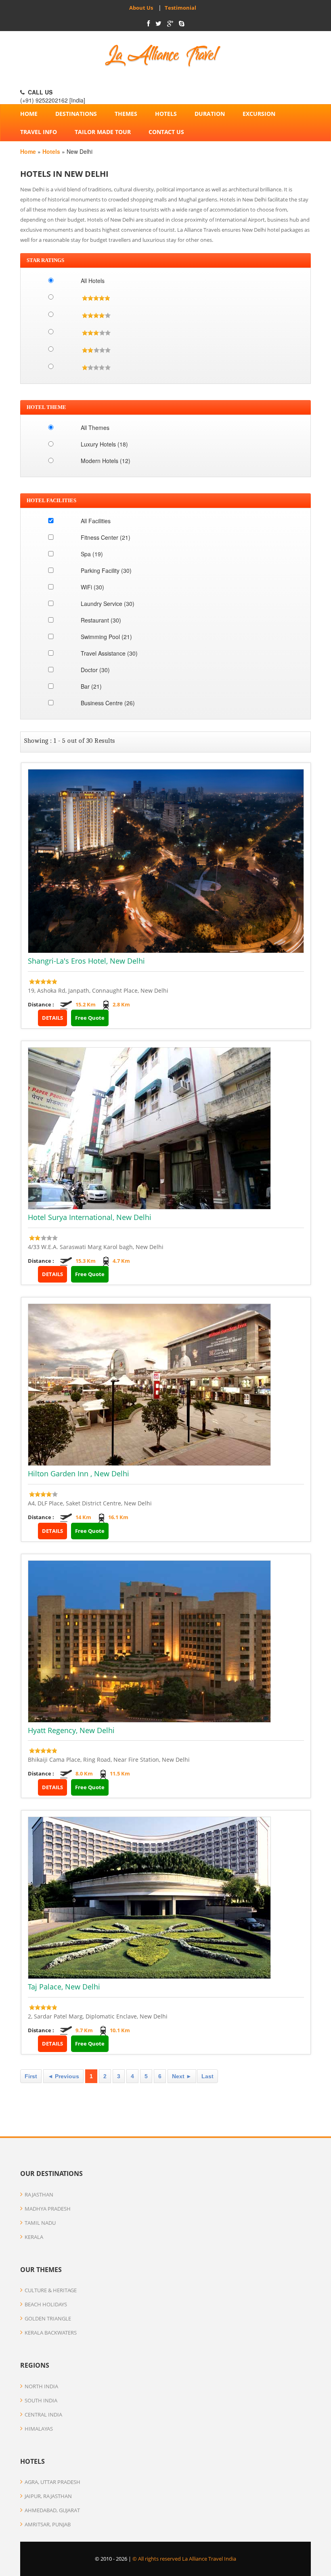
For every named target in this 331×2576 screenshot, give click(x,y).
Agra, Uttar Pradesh (52, 2482)
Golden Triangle (48, 2318)
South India (41, 2400)
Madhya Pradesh (48, 2209)
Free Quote (90, 1018)
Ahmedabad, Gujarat (52, 2510)
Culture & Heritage (51, 2290)
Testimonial (179, 8)
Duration (210, 114)
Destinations (76, 114)
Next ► (182, 2076)
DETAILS (52, 1018)
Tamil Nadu (40, 2223)
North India (41, 2386)
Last (207, 2076)
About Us (141, 8)
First (31, 2076)
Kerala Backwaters (51, 2333)
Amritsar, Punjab (48, 2524)
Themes (126, 114)
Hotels (166, 114)
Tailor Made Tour (103, 132)
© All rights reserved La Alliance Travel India (184, 2559)
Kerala (34, 2237)
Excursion (259, 114)
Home (29, 114)
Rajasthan (39, 2195)
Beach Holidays (46, 2304)
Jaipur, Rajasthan (48, 2496)
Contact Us (166, 132)
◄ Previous (63, 2076)
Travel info (39, 132)
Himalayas (39, 2429)
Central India (43, 2415)
